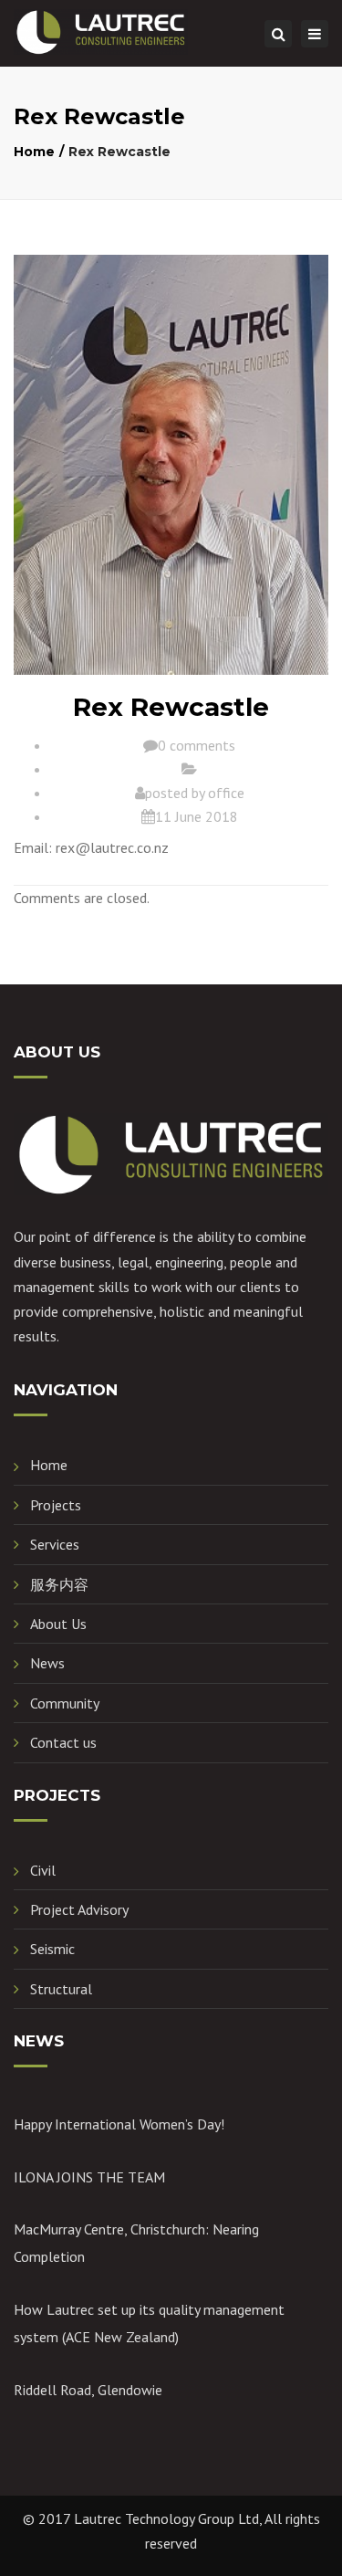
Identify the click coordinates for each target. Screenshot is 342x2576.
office (226, 793)
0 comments (197, 745)
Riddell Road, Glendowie (88, 2390)
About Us (58, 1624)
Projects (56, 1505)
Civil (43, 1870)
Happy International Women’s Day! (119, 2124)
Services (55, 1544)
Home (34, 152)
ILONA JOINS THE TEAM (89, 2177)
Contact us (63, 1742)
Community (65, 1703)
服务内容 (59, 1584)
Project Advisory (79, 1909)
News (47, 1663)
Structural (61, 1989)
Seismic (52, 1949)
